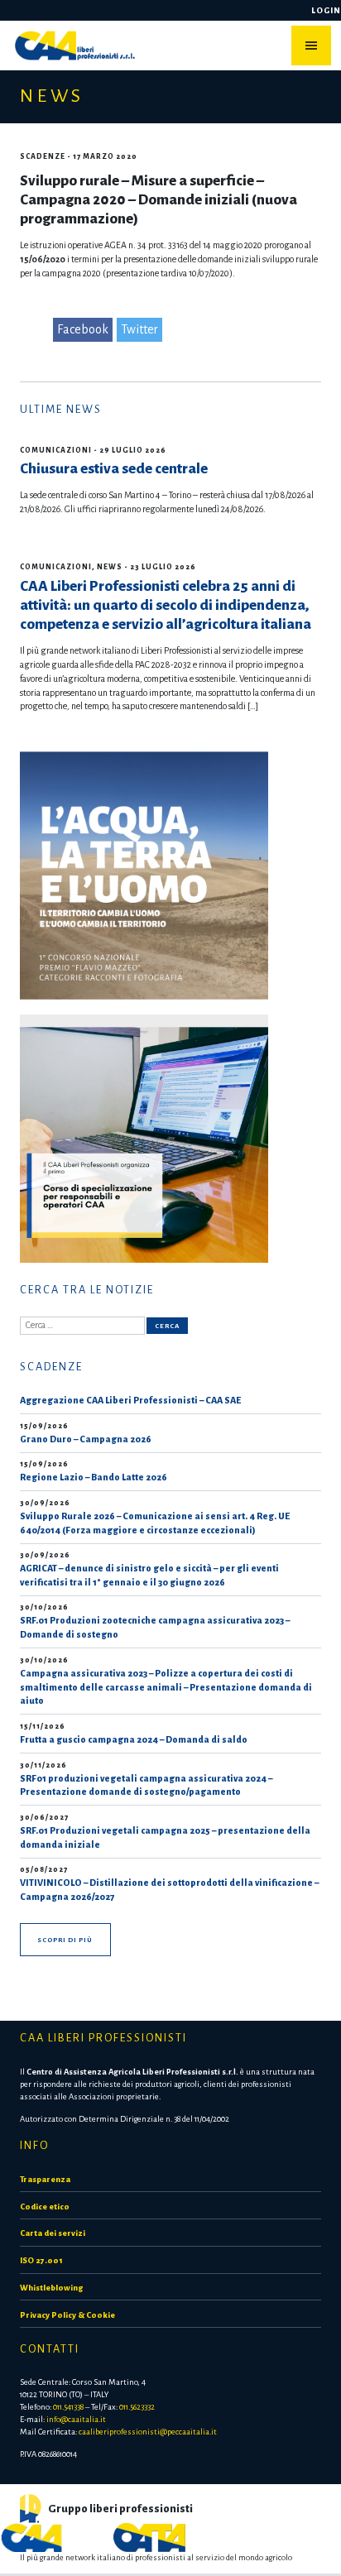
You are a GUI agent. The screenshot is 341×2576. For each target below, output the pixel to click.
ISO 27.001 (41, 2260)
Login (326, 10)
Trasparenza (45, 2179)
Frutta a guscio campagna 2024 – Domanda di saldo (134, 1739)
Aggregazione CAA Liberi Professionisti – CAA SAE (130, 1400)
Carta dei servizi (53, 2233)
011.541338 (68, 2407)
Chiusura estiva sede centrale (114, 469)
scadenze (43, 156)
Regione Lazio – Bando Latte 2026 (94, 1477)
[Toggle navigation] (311, 46)
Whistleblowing (51, 2288)
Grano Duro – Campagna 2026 (86, 1439)
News (110, 567)
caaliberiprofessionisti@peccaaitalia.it (148, 2432)
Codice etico (45, 2207)
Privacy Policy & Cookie (67, 2315)
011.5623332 (137, 2407)
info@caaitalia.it (76, 2419)
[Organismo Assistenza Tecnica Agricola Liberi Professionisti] (149, 2536)
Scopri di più (65, 1940)
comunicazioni (56, 450)
